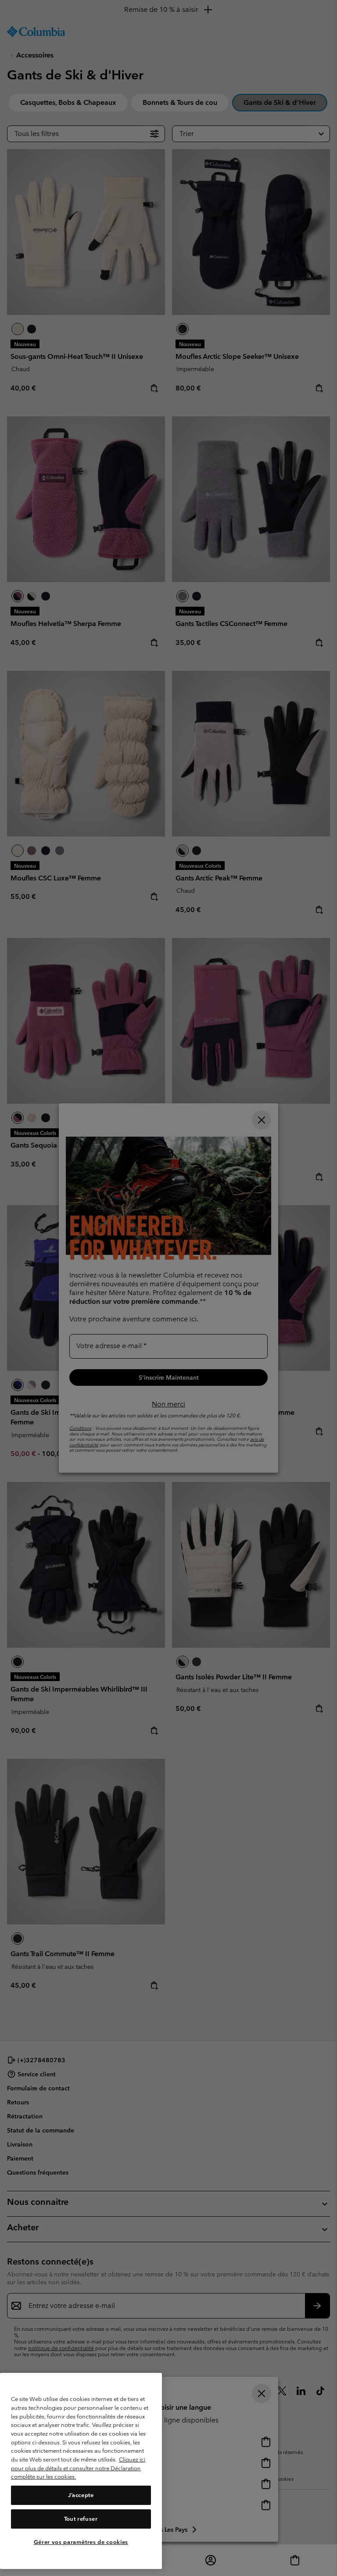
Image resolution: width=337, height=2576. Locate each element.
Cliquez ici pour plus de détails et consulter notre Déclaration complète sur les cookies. (78, 2468)
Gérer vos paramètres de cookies (81, 2542)
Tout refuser (81, 2519)
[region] (81, 2471)
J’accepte (81, 2495)
